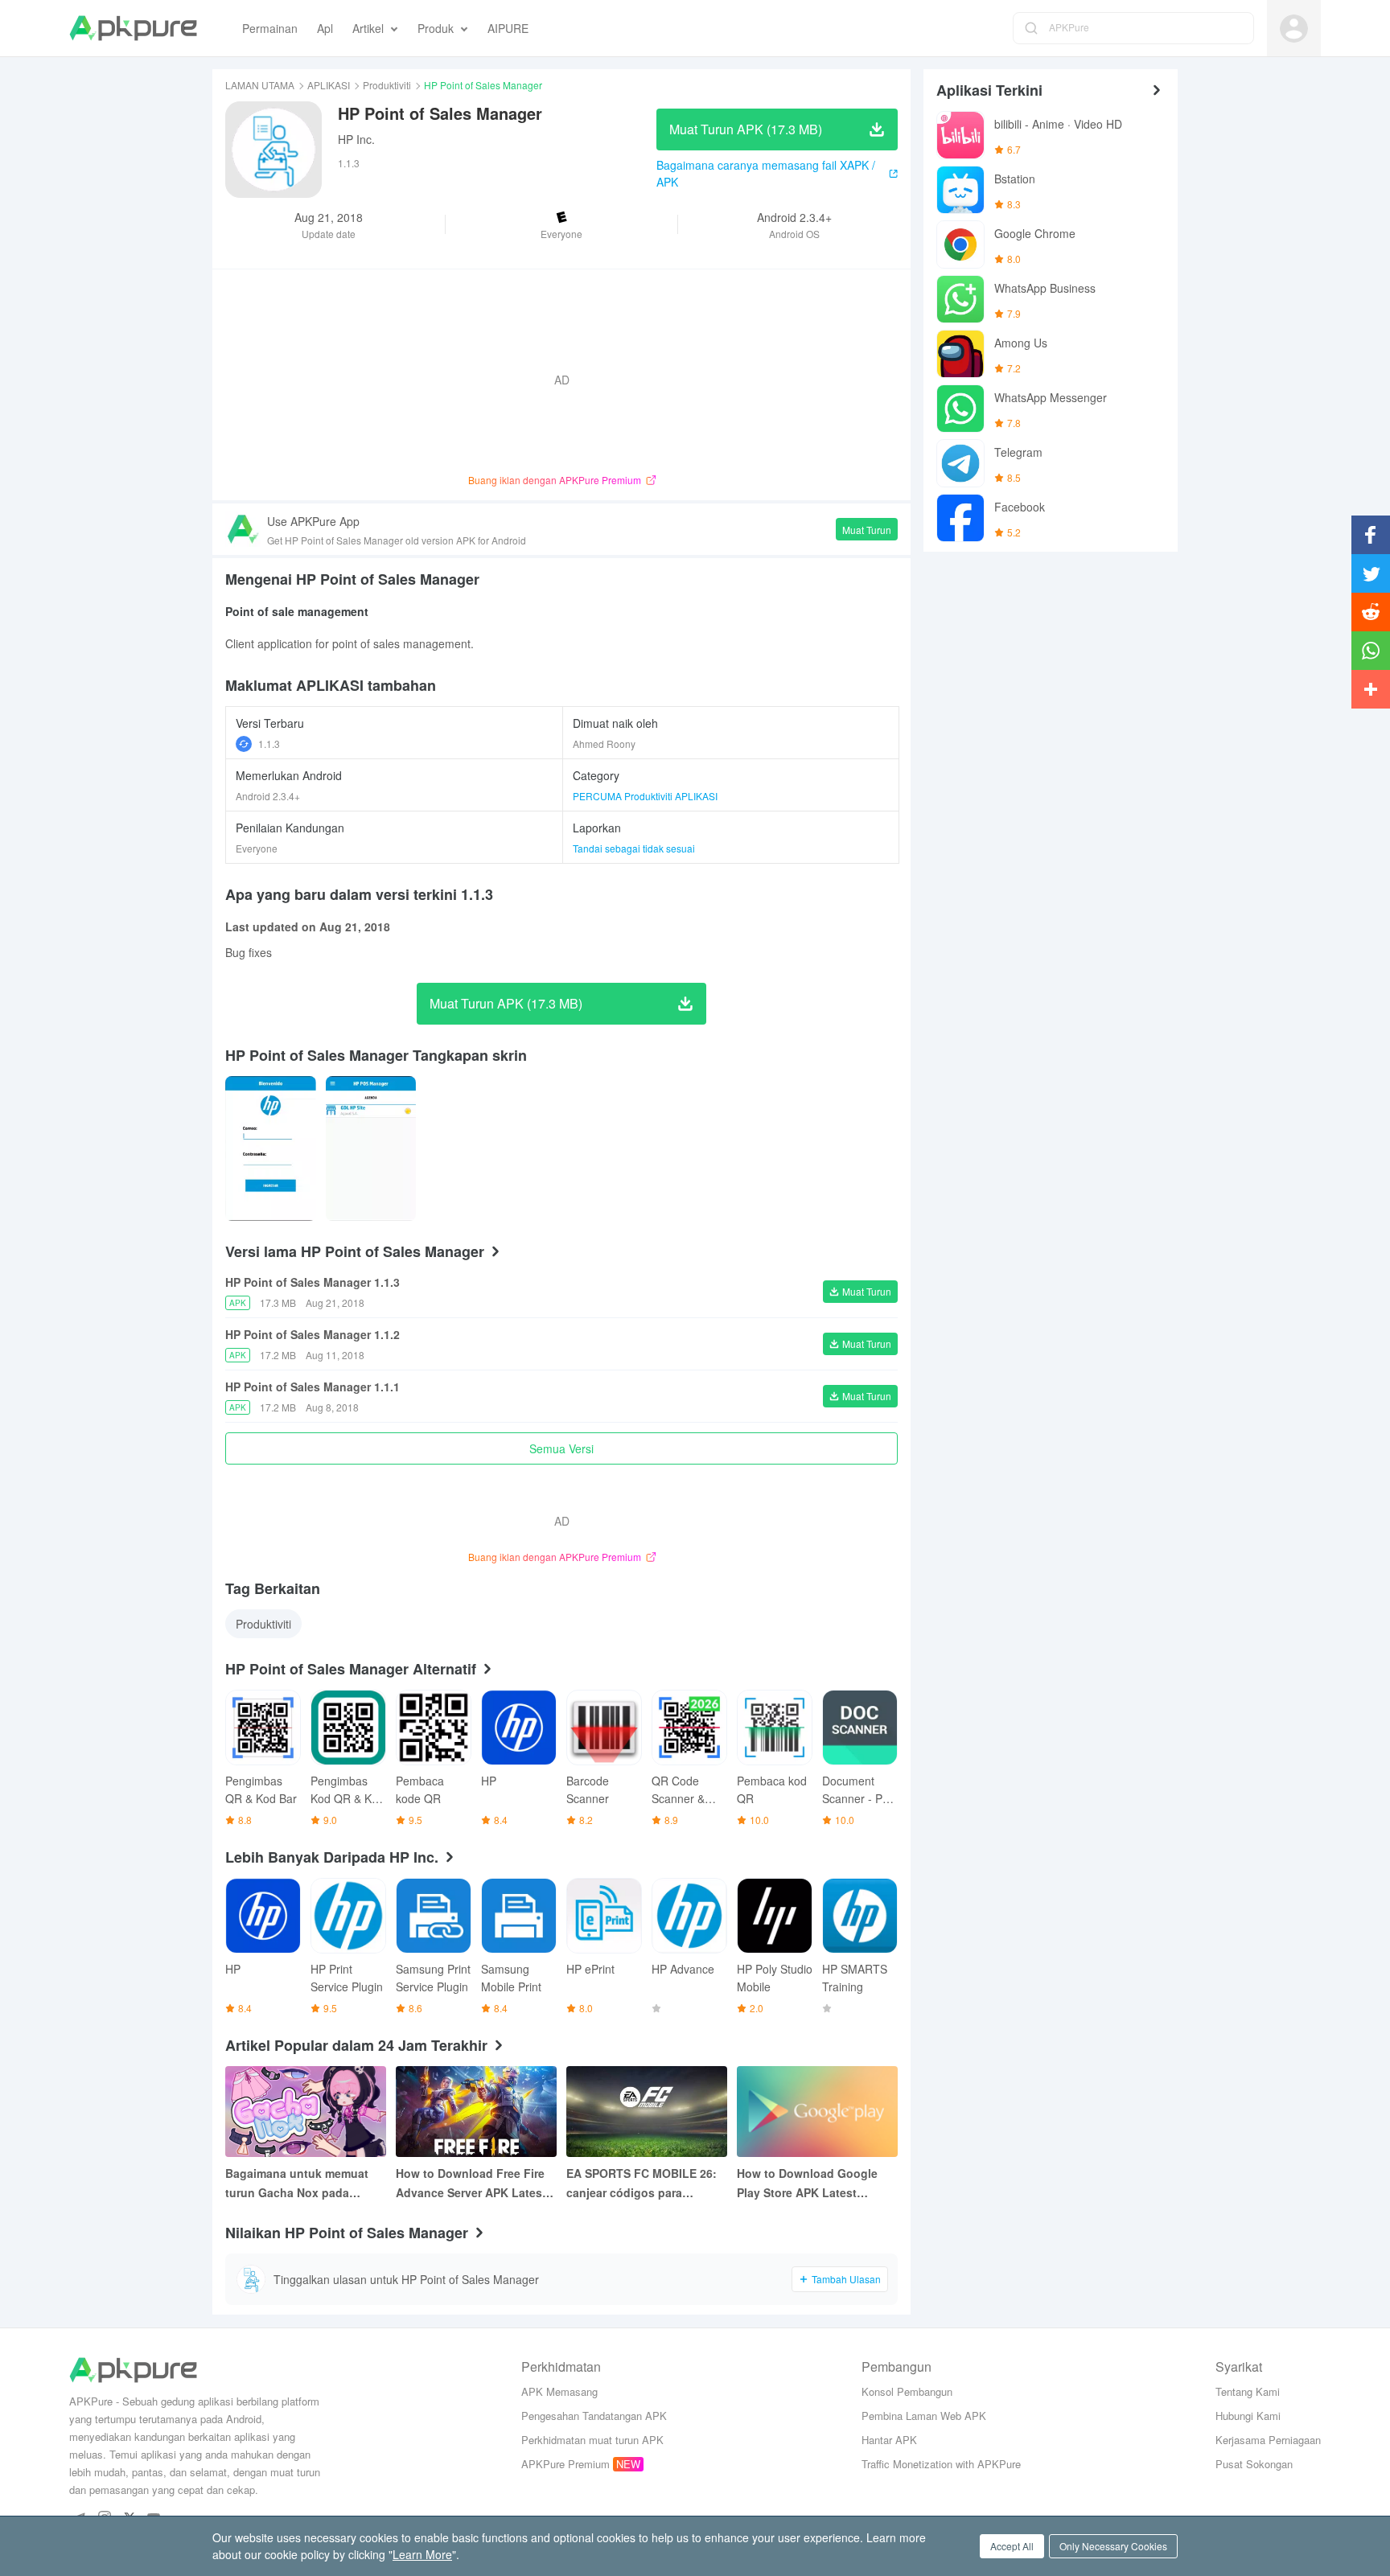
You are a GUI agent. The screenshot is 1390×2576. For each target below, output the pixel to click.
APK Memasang (559, 2391)
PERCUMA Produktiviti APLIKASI (645, 796)
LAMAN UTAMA (260, 85)
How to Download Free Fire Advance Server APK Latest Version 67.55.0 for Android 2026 (471, 2184)
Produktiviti (387, 85)
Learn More (422, 2554)
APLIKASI (329, 85)
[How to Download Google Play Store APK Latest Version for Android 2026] (817, 2112)
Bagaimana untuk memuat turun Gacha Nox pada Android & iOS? (297, 2184)
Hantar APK (889, 2440)
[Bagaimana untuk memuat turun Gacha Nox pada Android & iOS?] (306, 2112)
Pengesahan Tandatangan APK (594, 2416)
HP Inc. (356, 139)
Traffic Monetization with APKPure (941, 2464)
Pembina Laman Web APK (924, 2416)
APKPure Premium (565, 2464)
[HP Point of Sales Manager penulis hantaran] (271, 1148)
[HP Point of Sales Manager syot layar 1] (371, 1148)
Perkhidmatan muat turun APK (592, 2440)
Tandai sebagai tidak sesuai (634, 848)
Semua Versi (561, 1448)
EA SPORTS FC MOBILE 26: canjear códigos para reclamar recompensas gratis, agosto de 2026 (642, 2184)
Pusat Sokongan (1254, 2464)
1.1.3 (269, 744)
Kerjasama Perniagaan (1268, 2440)
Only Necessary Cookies (1113, 2546)
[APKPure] (133, 28)
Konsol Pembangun (907, 2391)
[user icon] (1294, 29)
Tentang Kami (1248, 2391)
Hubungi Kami (1248, 2416)
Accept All (1012, 2546)
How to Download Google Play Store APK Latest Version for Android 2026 (807, 2184)
